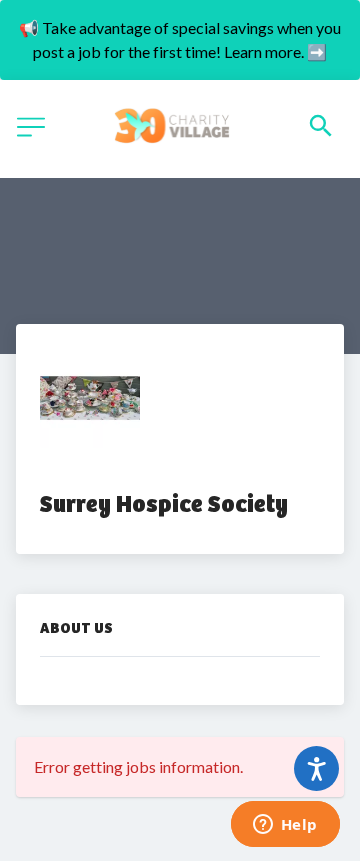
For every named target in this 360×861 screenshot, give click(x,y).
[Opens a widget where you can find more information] (285, 826)
